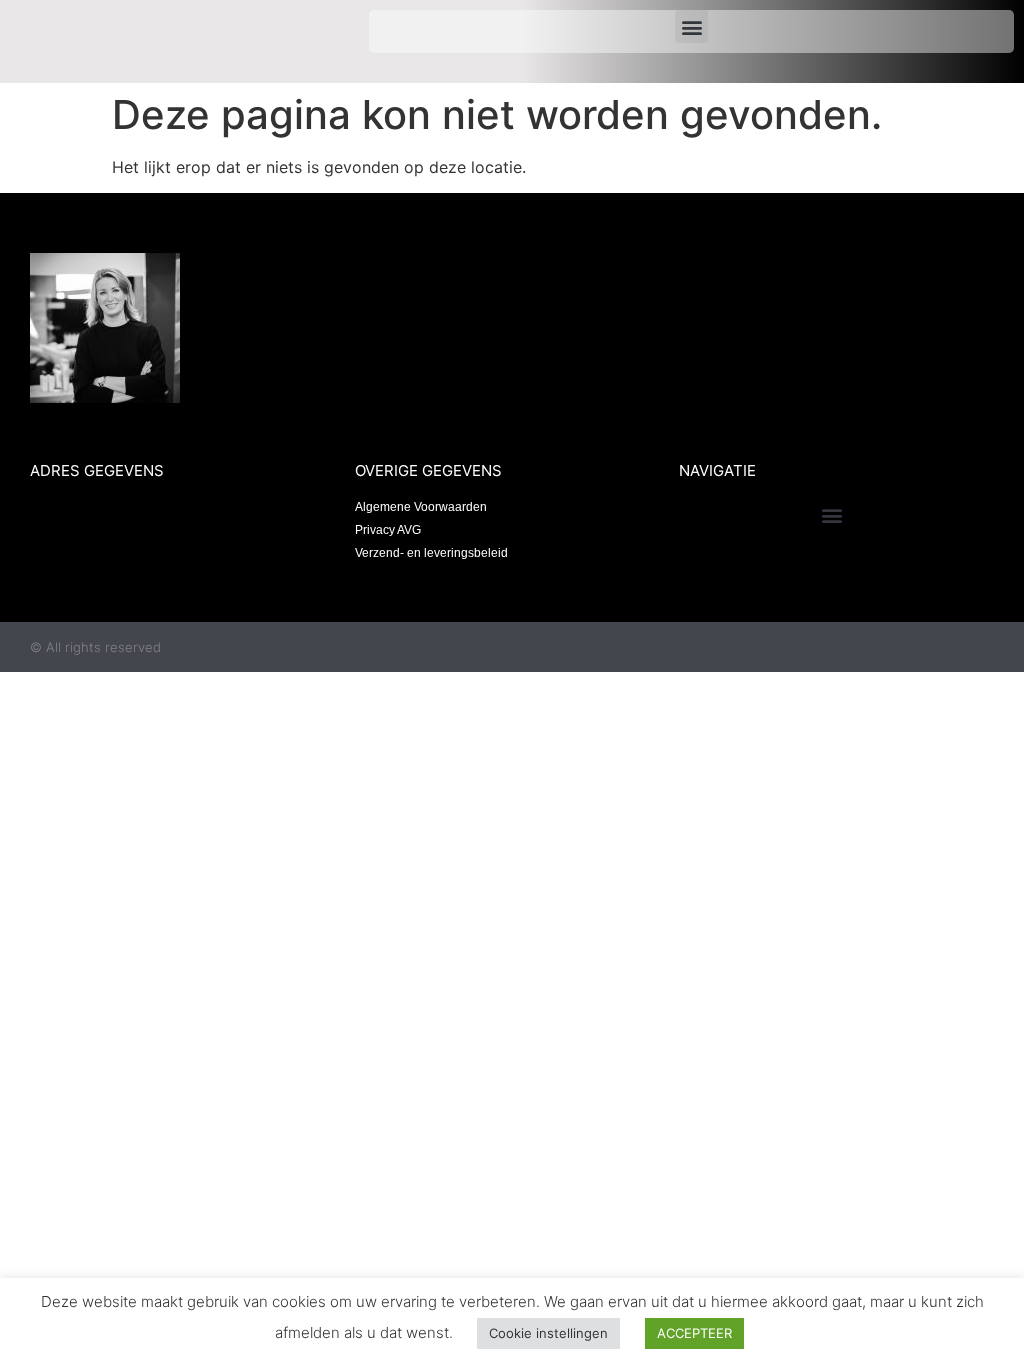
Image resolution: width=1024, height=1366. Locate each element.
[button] (691, 26)
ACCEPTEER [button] (694, 1333)
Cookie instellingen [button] (548, 1333)
